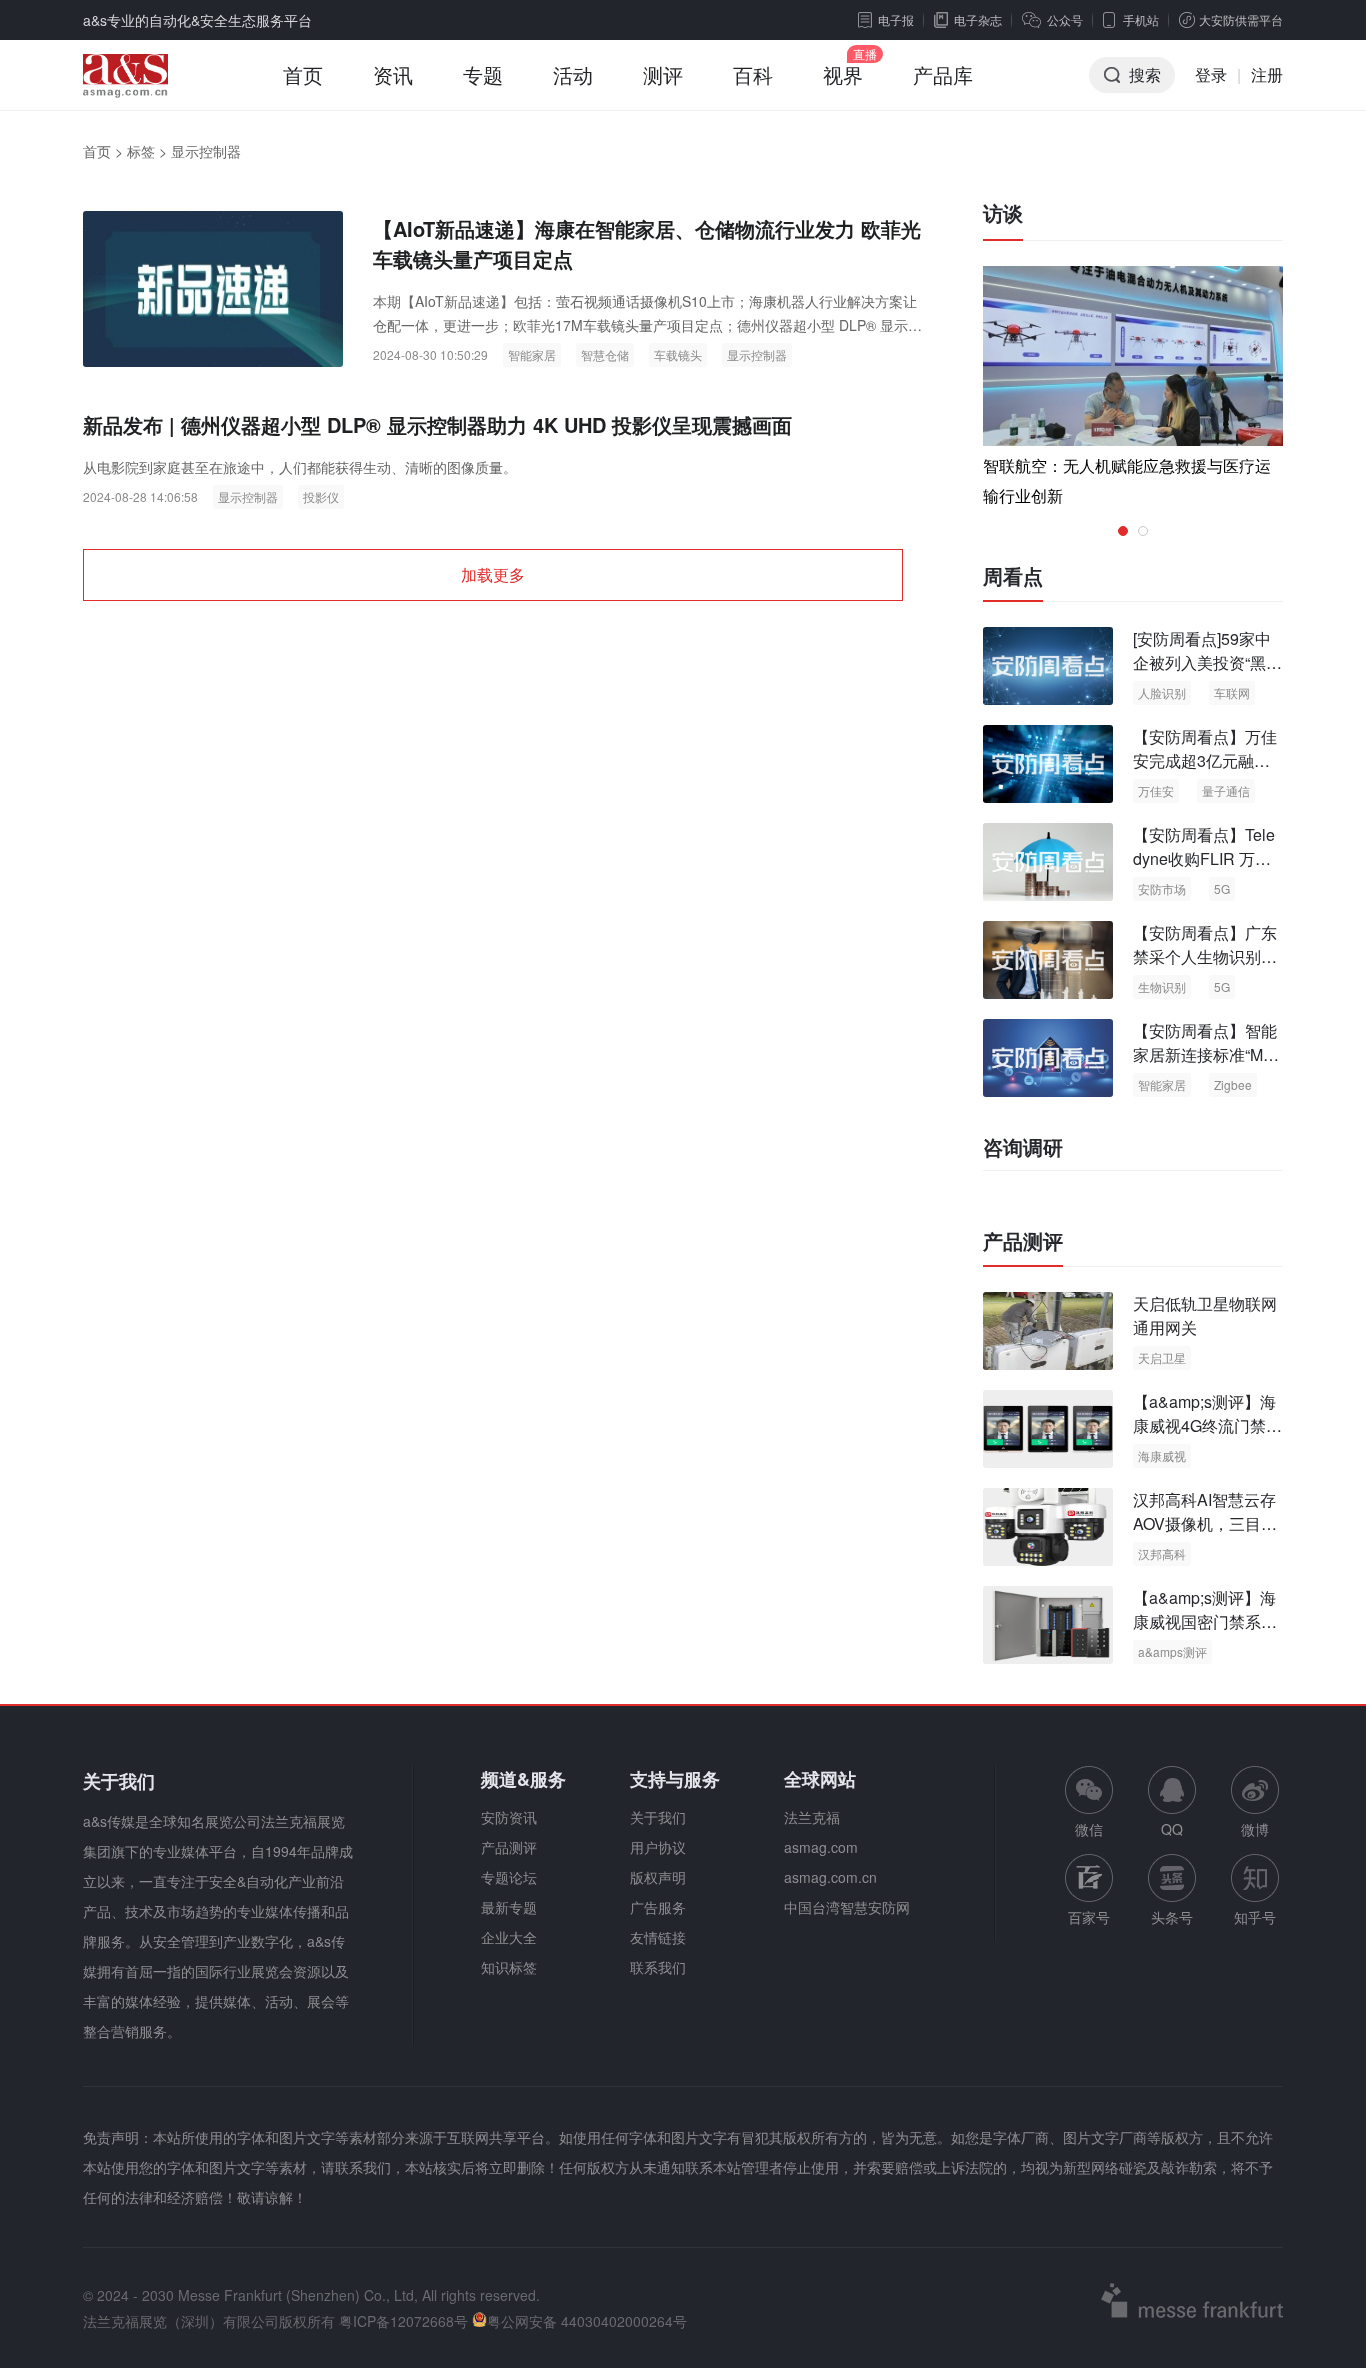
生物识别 (1162, 986)
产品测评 (1023, 1241)
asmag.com (821, 1847)
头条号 (1172, 1917)
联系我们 (658, 1967)
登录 (1211, 74)
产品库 (943, 74)
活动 (573, 74)
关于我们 (658, 1817)
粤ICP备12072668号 (403, 2321)
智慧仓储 (605, 354)
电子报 (896, 19)
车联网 (1232, 692)
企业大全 (509, 1937)
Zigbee (1233, 1084)
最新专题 (509, 1907)
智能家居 (532, 354)
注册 (1267, 74)
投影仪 (321, 496)
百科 (753, 74)
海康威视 (1162, 1455)
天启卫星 (1162, 1357)
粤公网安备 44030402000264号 (587, 2321)
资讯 (393, 74)
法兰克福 (812, 1817)
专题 (483, 74)
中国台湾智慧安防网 (847, 1907)
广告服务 (658, 1907)
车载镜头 (678, 354)
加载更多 (493, 574)
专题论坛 (509, 1877)
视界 (843, 74)
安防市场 (1162, 888)
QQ (1172, 1829)
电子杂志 (978, 19)
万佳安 (1156, 790)
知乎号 (1255, 1917)
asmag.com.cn (830, 1877)
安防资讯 (509, 1817)
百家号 (1089, 1917)
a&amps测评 (1172, 1651)
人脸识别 (1162, 692)
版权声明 (658, 1877)
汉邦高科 (1162, 1553)
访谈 (1003, 212)
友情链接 (658, 1937)
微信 (1089, 1802)
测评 (663, 74)
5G (1222, 888)
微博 (1255, 1829)
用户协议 (658, 1847)
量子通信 (1226, 790)
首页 (303, 74)
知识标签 (509, 1967)
